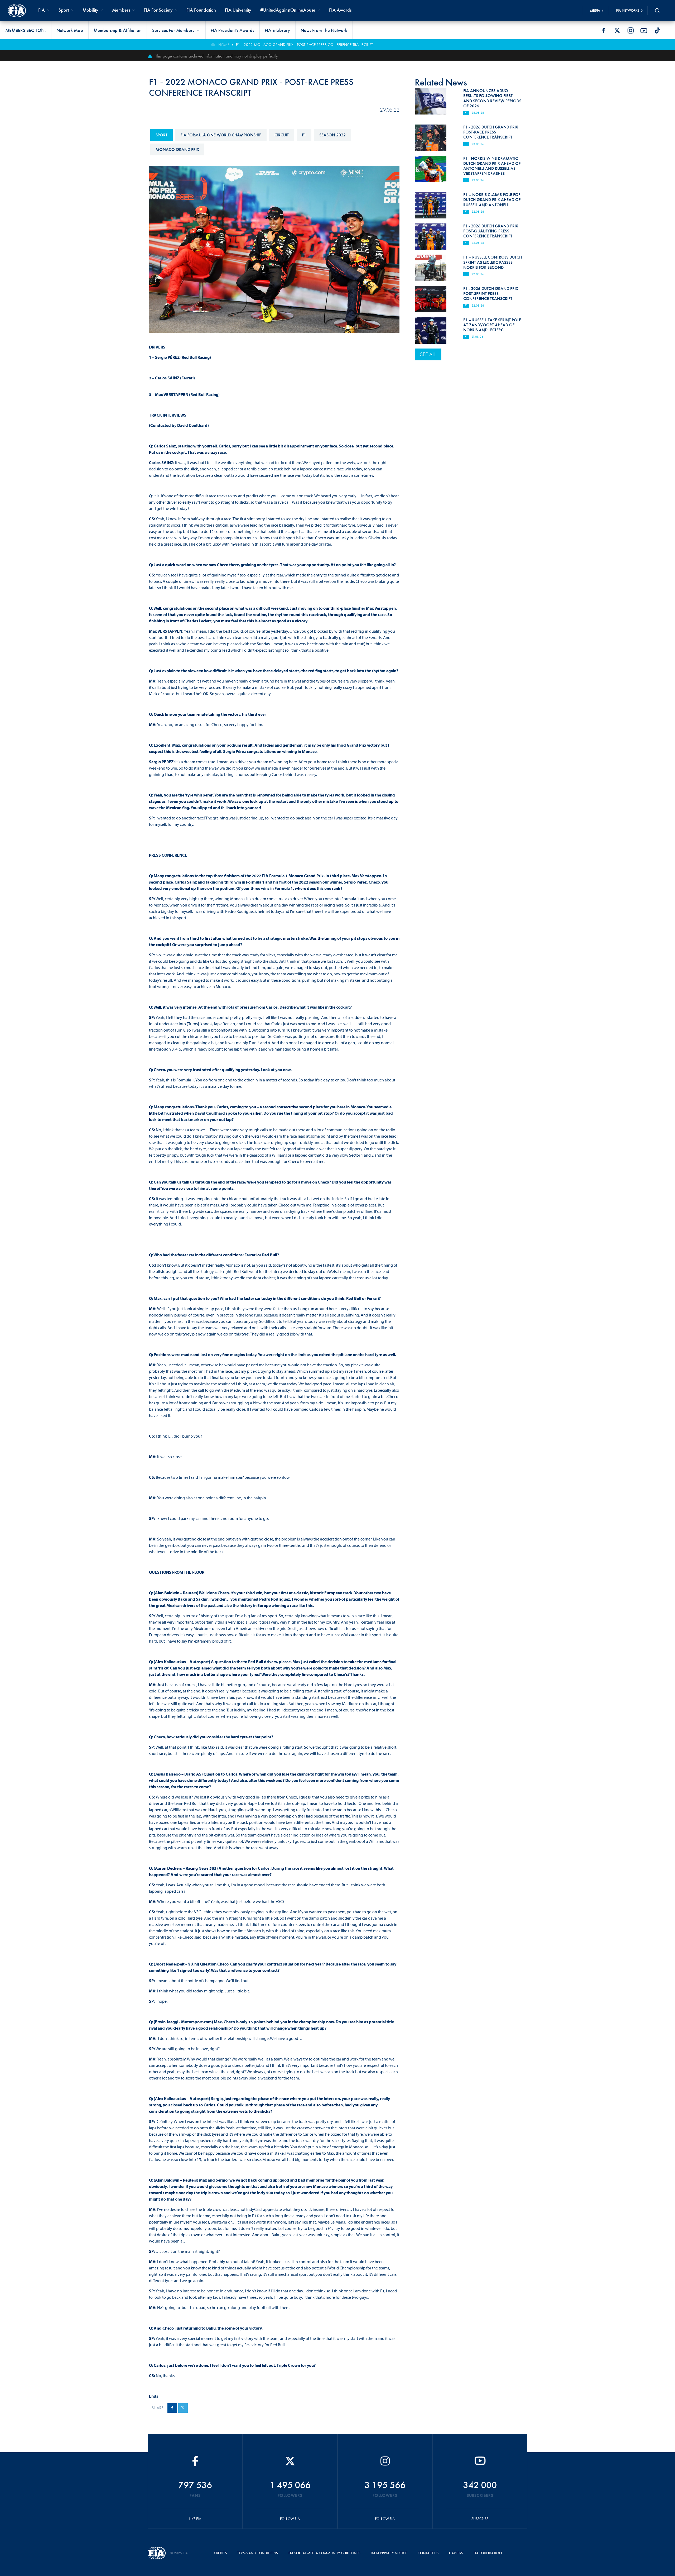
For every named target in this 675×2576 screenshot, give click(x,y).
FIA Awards (340, 10)
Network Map (70, 30)
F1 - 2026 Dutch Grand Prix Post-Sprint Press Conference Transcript (491, 294)
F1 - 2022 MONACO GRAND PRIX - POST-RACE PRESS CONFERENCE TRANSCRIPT (304, 45)
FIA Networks (628, 10)
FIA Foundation (201, 10)
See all (428, 354)
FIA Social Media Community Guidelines (324, 2553)
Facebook (604, 31)
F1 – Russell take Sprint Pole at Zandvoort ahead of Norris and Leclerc (492, 325)
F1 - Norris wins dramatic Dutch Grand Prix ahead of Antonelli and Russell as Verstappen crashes (492, 166)
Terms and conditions (258, 2553)
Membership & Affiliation (118, 30)
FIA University (238, 10)
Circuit (282, 135)
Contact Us (428, 2553)
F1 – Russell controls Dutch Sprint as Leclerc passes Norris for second (493, 262)
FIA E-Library (277, 30)
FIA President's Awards (232, 30)
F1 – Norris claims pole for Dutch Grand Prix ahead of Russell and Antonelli (492, 200)
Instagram (630, 31)
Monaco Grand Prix (177, 149)
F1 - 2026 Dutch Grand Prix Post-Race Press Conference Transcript (491, 132)
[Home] (17, 11)
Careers (456, 2553)
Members (121, 10)
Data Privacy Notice (389, 2553)
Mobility (90, 10)
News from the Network (324, 30)
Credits (220, 2553)
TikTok (657, 31)
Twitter (617, 31)
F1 (304, 135)
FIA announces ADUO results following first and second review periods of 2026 (492, 98)
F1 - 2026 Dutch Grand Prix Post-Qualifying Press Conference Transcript (491, 231)
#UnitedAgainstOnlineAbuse (288, 10)
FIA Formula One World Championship (221, 135)
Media (595, 10)
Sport (161, 135)
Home (224, 45)
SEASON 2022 (332, 135)
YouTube (644, 31)
